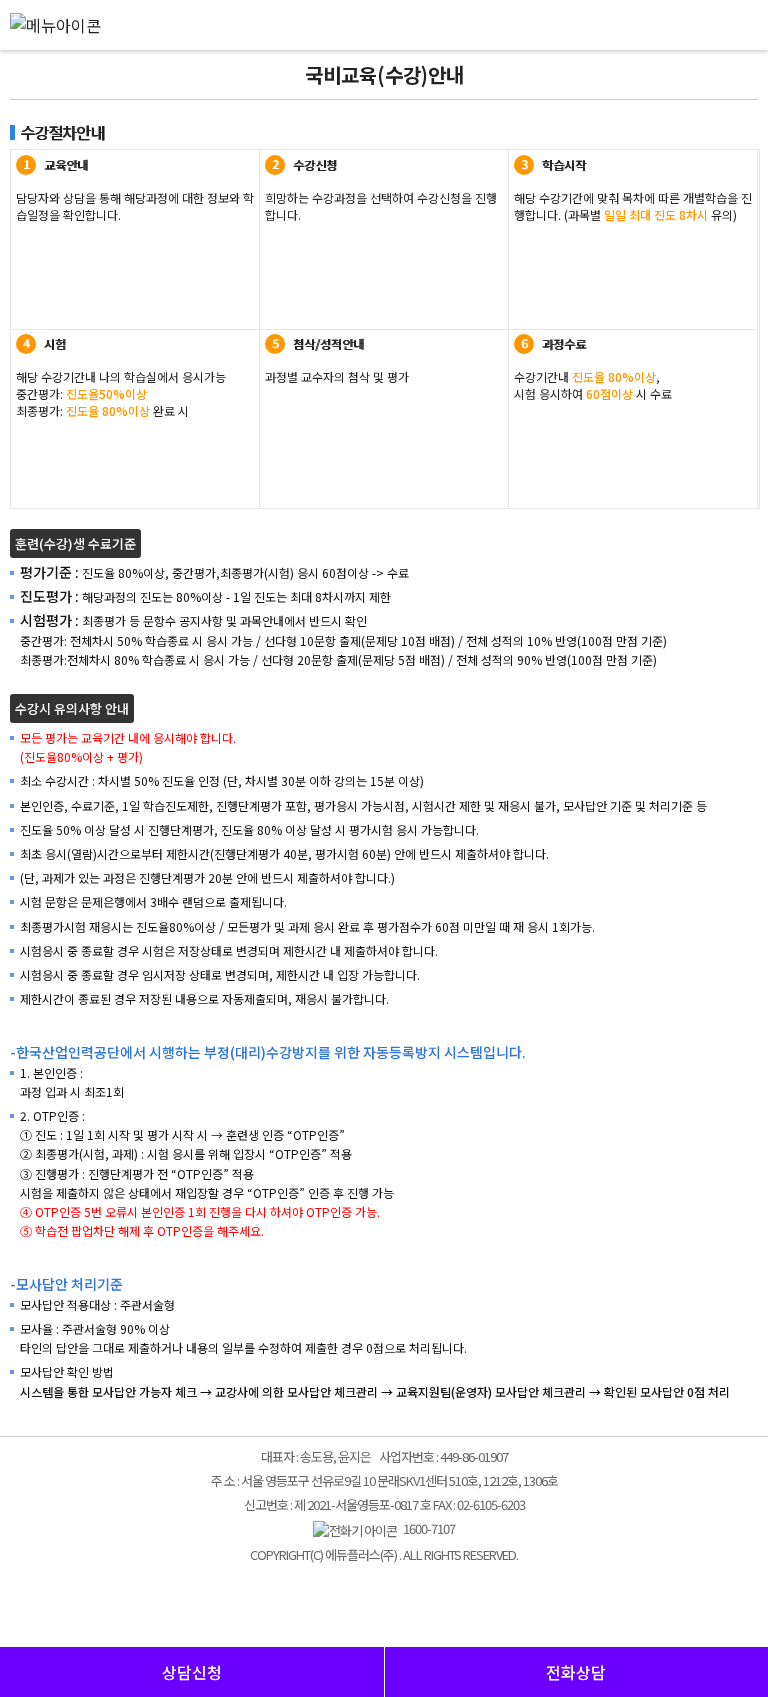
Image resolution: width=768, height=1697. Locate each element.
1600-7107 (426, 1528)
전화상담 (576, 1672)
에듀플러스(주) (384, 22)
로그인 (708, 40)
